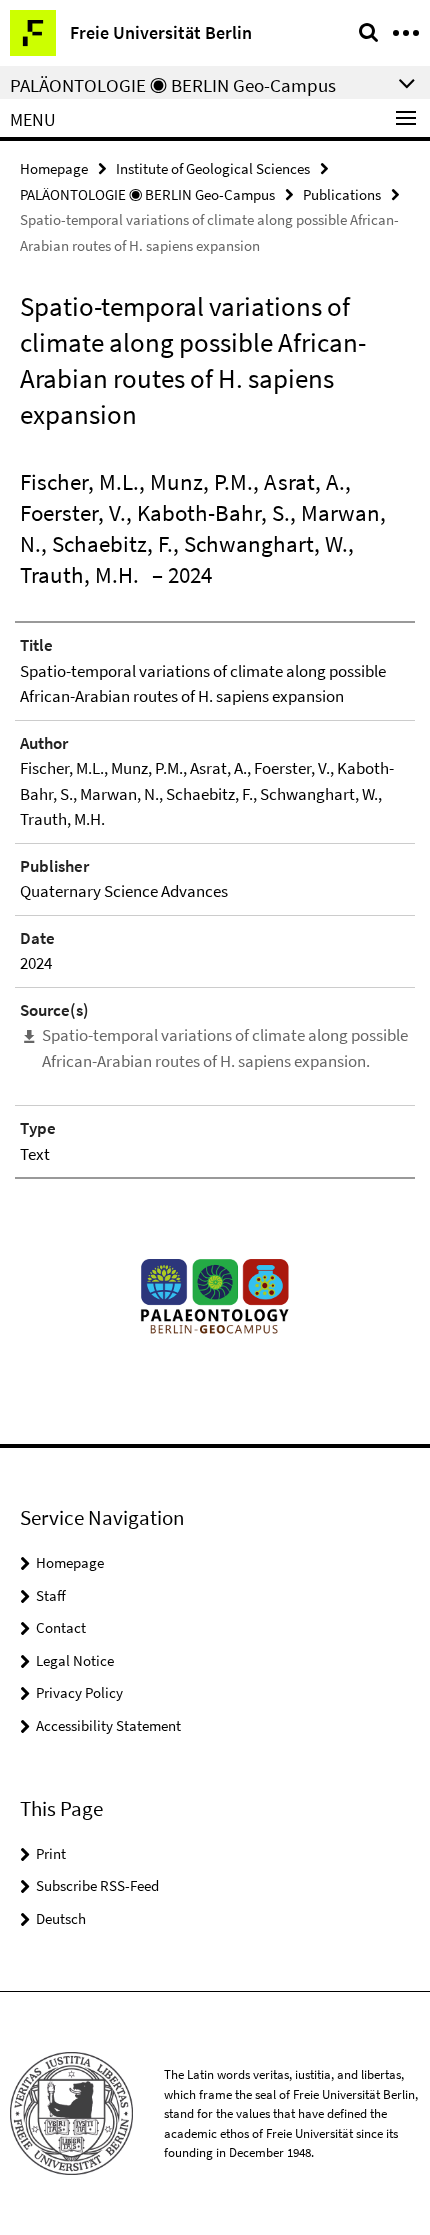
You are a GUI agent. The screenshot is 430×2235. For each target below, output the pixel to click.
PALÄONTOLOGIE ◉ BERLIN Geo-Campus (147, 194)
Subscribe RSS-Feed (97, 1885)
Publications (342, 194)
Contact (61, 1627)
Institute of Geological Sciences (213, 168)
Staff (51, 1595)
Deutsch (61, 1918)
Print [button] (51, 1853)
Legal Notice (75, 1660)
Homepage (54, 168)
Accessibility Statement (108, 1725)
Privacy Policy (79, 1692)
